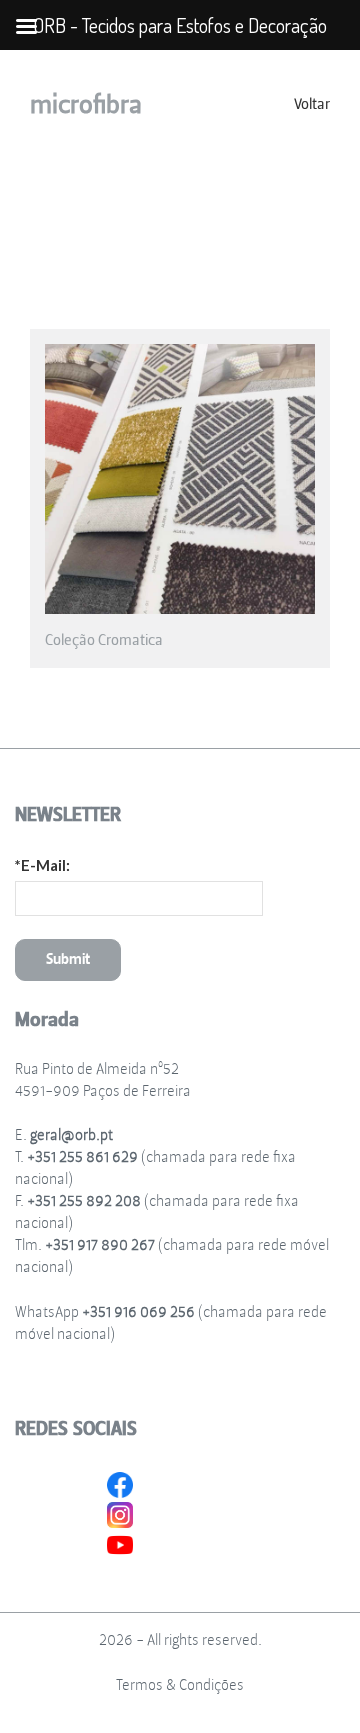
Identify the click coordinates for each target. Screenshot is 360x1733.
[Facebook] (120, 1482)
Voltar (312, 104)
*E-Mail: (42, 865)
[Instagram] (120, 1512)
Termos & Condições (180, 1685)
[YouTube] (120, 1542)
